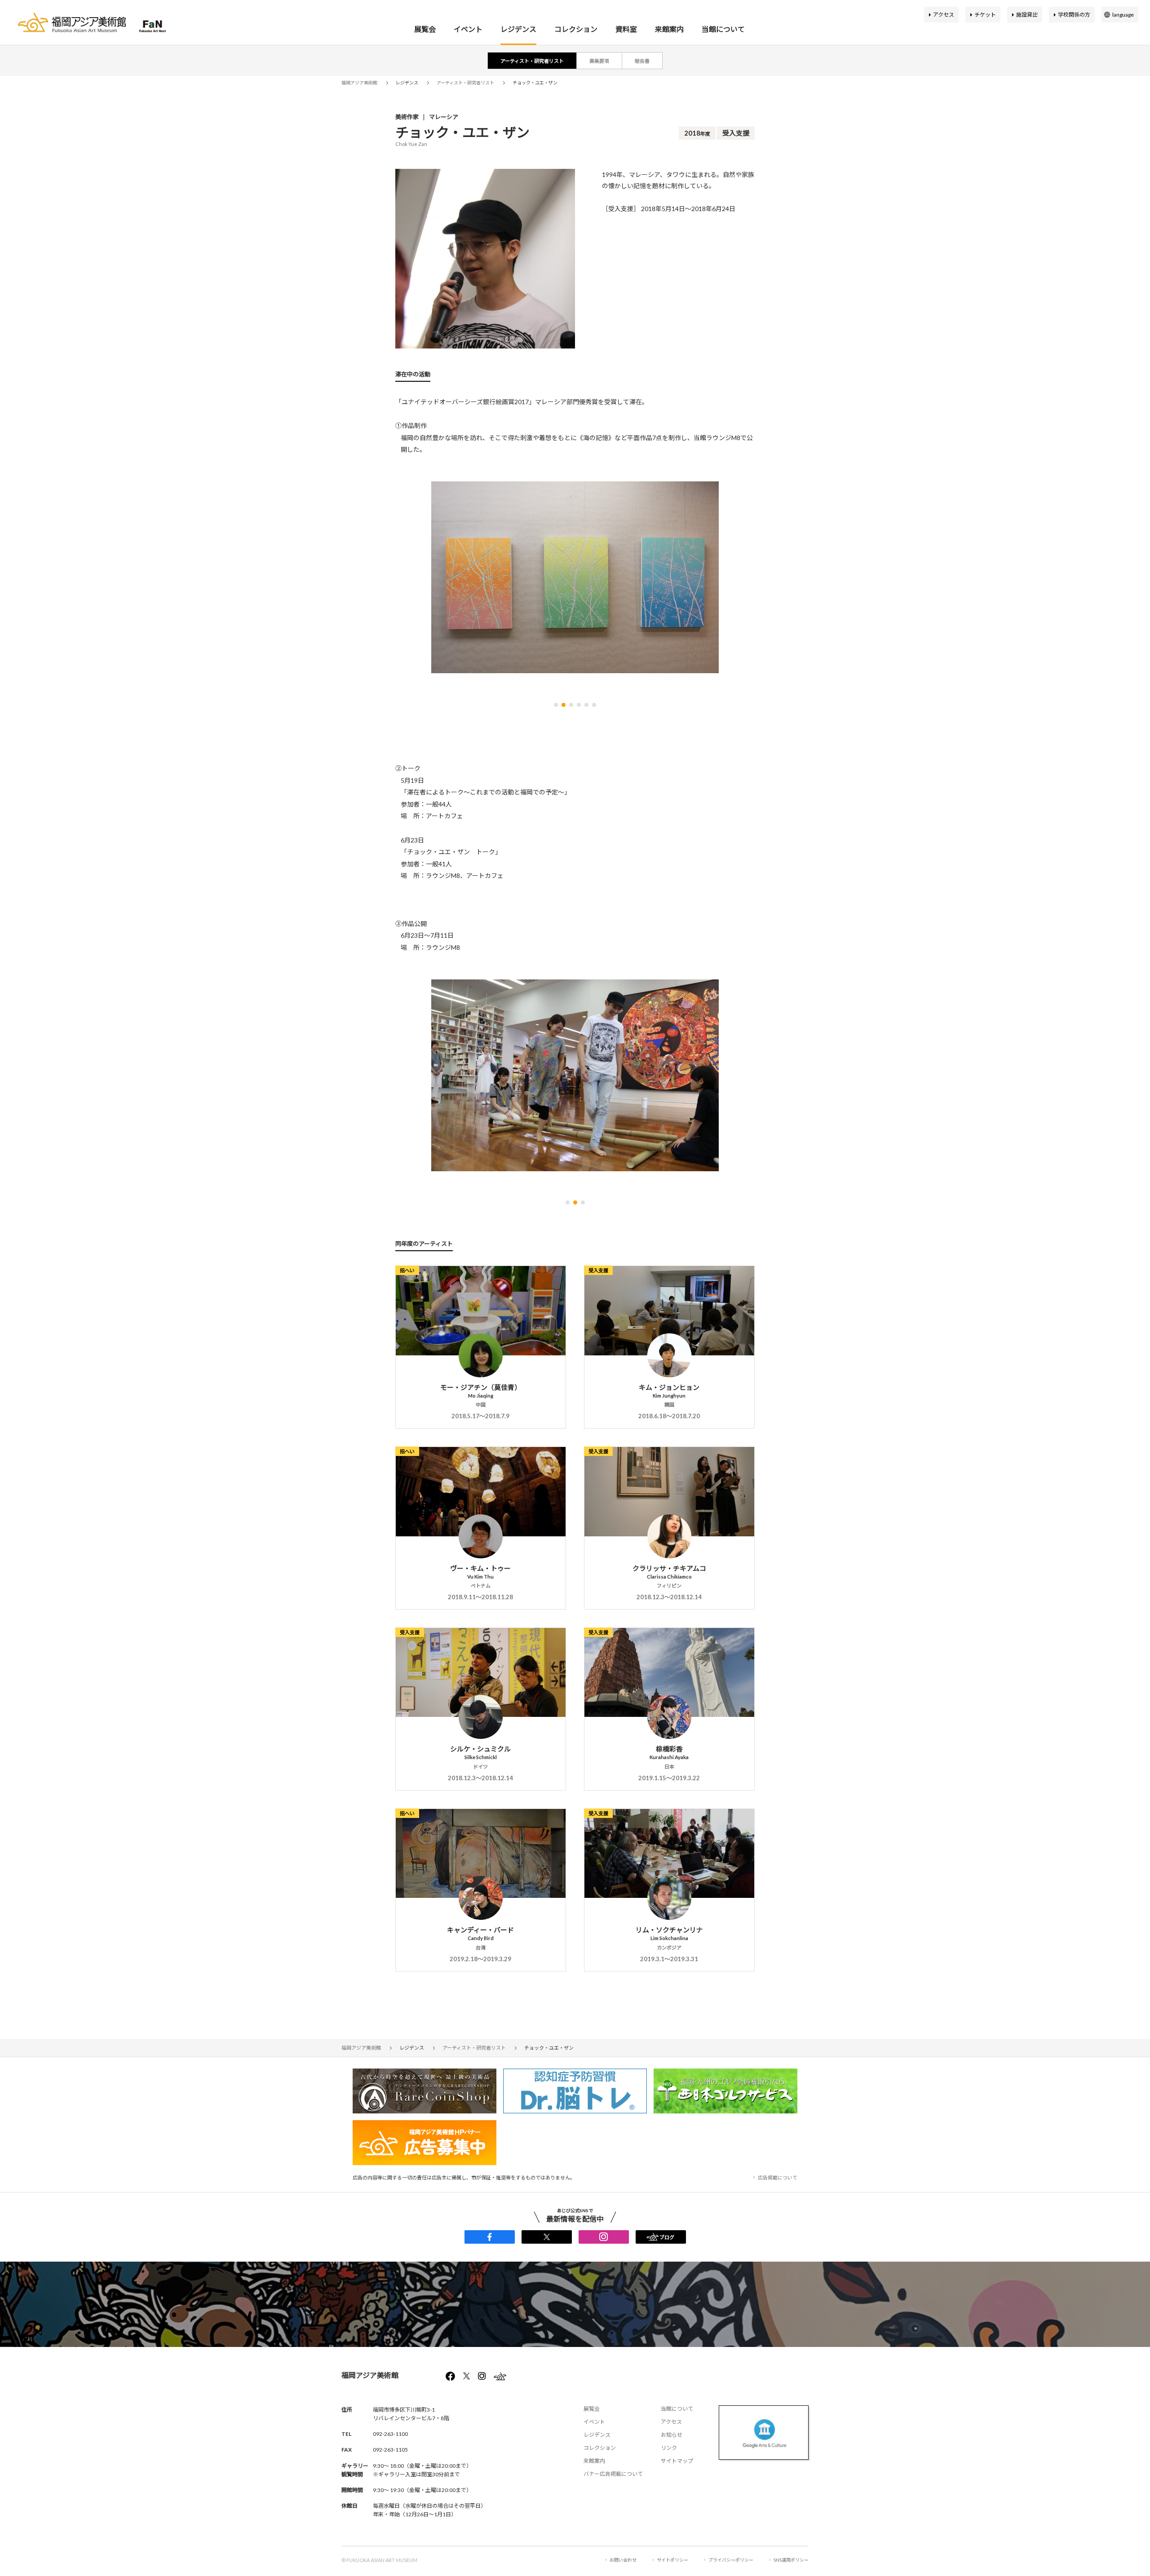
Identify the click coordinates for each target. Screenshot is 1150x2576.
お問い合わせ (623, 2560)
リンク (669, 2448)
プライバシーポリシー (731, 2560)
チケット (985, 15)
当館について (723, 29)
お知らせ (672, 2435)
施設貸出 (1027, 15)
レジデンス (518, 29)
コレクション (576, 29)
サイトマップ (677, 2461)
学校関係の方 (1074, 15)
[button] (556, 705)
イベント (468, 29)
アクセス (944, 15)
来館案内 (669, 29)
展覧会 (425, 29)
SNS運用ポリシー (791, 2560)
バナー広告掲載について (613, 2474)
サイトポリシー (672, 2560)
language (1123, 15)
